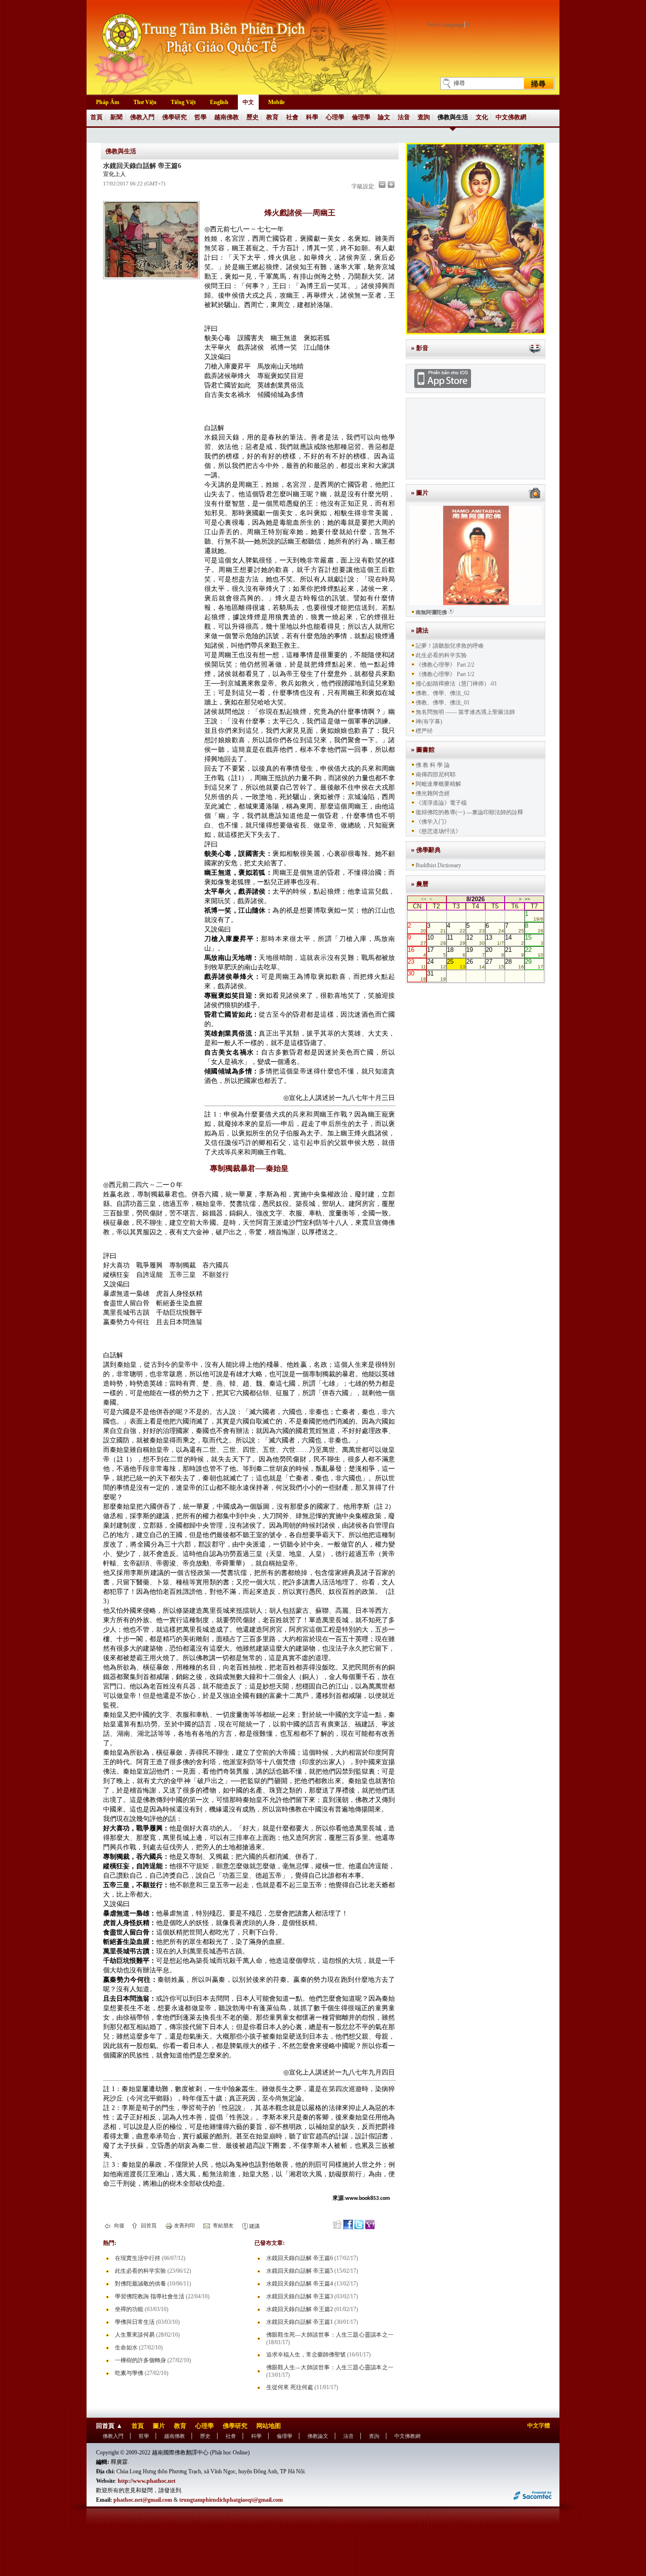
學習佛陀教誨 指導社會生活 (150, 2296)
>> (527, 899)
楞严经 (424, 731)
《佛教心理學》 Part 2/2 (445, 665)
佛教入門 (142, 117)
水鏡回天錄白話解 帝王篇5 (300, 2271)
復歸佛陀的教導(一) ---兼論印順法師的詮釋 (469, 812)
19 (476, 952)
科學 (312, 117)
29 (534, 964)
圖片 (159, 2426)
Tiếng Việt (183, 102)
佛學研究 (175, 117)
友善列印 (184, 2225)
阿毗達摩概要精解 (438, 784)
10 (436, 940)
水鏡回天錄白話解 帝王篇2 (300, 2309)
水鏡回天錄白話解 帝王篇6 (300, 2258)
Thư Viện (145, 102)
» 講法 (420, 630)
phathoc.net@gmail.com (143, 2500)
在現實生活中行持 (138, 2258)
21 (514, 952)
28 (514, 964)
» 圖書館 (423, 750)
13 (495, 940)
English (219, 102)
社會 (292, 117)
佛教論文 (318, 2436)
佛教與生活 (453, 117)
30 (417, 976)
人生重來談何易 (135, 2335)
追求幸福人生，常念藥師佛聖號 (306, 2355)
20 (495, 952)
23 (417, 964)
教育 (272, 117)
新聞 (116, 117)
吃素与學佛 (129, 2373)
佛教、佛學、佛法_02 (443, 693)
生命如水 (126, 2347)
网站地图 (269, 2426)
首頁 (96, 117)
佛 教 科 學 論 (433, 765)
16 (417, 952)
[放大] (391, 185)
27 (495, 964)
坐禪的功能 (129, 2309)
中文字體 (539, 2426)
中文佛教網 (511, 117)
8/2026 (476, 899)
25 (456, 964)
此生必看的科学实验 (140, 2271)
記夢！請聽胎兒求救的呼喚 (450, 646)
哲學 (201, 117)
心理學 (335, 117)
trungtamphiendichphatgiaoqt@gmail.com (231, 2500)
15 (534, 940)
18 (456, 952)
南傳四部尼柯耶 (436, 774)
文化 (482, 117)
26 (476, 964)
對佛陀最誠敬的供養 (140, 2284)
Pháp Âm (108, 102)
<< (424, 899)
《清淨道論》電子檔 (441, 803)
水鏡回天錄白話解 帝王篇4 (300, 2284)
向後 (118, 2225)
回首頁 (148, 2225)
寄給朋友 (223, 2225)
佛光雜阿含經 (433, 793)
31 (436, 976)
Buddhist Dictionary (438, 865)
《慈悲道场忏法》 (438, 831)
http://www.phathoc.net (147, 2481)
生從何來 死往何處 (290, 2387)
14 (514, 940)
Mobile (276, 102)
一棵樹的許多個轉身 (140, 2360)
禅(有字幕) (429, 721)
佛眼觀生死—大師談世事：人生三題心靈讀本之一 (330, 2335)
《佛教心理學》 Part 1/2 (445, 674)
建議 (254, 2226)
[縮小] (382, 185)
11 (456, 940)
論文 (384, 117)
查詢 (424, 117)
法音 (404, 117)
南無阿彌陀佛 (431, 612)
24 (436, 964)
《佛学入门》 (433, 822)
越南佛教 (227, 117)
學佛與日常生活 (135, 2322)
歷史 (253, 117)
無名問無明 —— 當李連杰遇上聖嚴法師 (465, 712)
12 (476, 940)
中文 (248, 102)
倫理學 (361, 117)
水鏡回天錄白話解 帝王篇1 (300, 2322)
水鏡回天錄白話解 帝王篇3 (300, 2296)
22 (534, 952)
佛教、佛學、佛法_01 (443, 703)
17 (436, 952)
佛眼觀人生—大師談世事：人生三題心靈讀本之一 (330, 2367)
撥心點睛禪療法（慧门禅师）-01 (456, 684)
